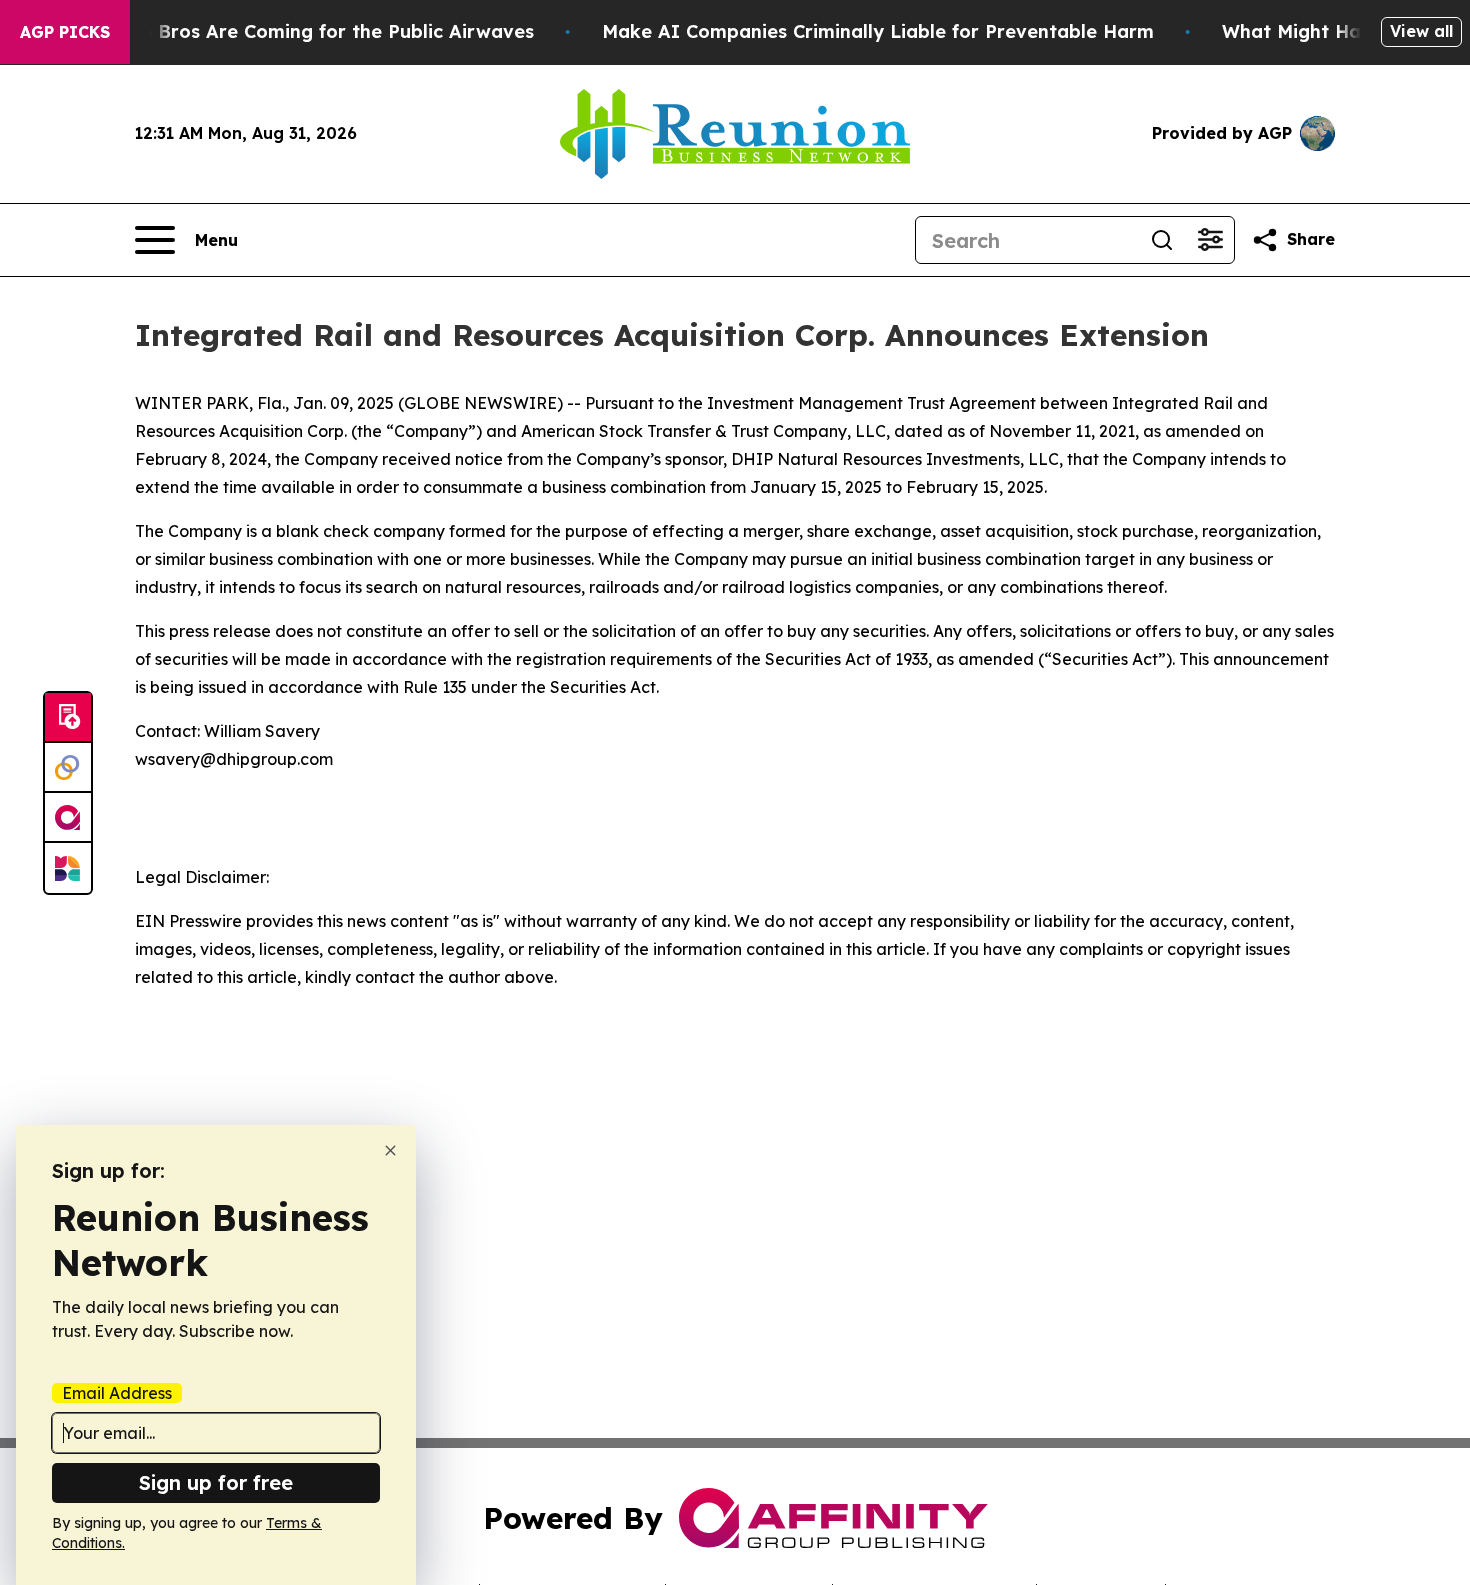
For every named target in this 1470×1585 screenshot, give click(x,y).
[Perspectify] (68, 768)
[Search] (1162, 240)
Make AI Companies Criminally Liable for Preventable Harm (878, 31)
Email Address (117, 1393)
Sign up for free (216, 1482)
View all (1421, 31)
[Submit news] (68, 718)
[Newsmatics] (68, 868)
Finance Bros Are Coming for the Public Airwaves (307, 31)
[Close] (390, 1150)
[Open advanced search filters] (1210, 240)
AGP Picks (65, 32)
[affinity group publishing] (68, 818)
